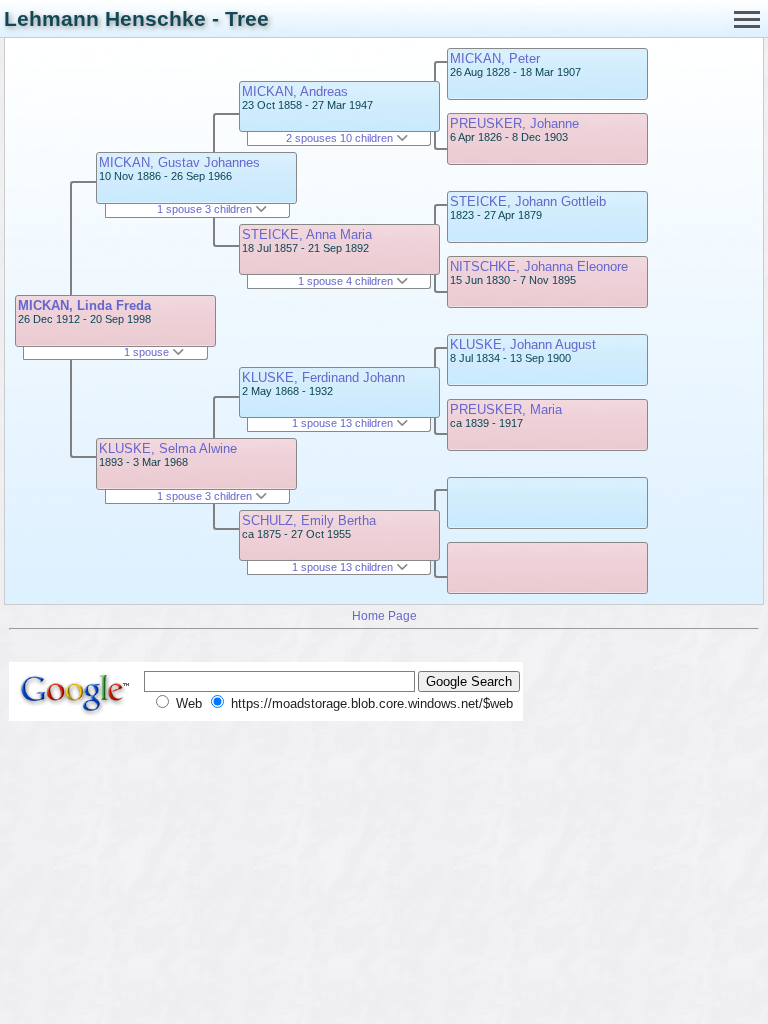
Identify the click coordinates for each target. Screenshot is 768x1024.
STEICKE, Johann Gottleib (528, 201)
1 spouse (148, 352)
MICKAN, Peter (495, 58)
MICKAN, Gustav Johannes (179, 162)
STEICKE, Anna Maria (307, 234)
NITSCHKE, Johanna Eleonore (539, 266)
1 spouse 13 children (344, 423)
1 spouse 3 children (206, 209)
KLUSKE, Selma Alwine (168, 448)
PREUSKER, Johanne (514, 123)
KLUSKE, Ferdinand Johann (323, 377)
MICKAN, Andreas (295, 91)
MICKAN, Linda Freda (84, 305)
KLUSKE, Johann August (523, 344)
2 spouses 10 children (341, 138)
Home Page (384, 615)
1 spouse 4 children (347, 281)
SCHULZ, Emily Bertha (309, 520)
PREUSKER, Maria (506, 409)
